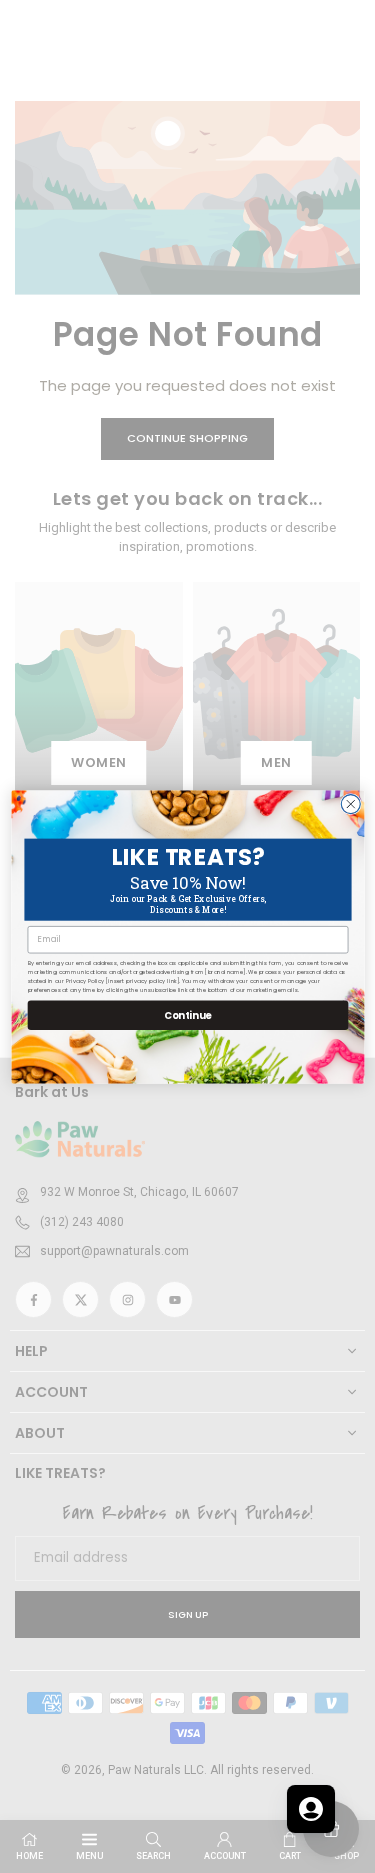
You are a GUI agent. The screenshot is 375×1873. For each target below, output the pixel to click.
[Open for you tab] (311, 1809)
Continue (187, 1014)
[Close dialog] (350, 803)
